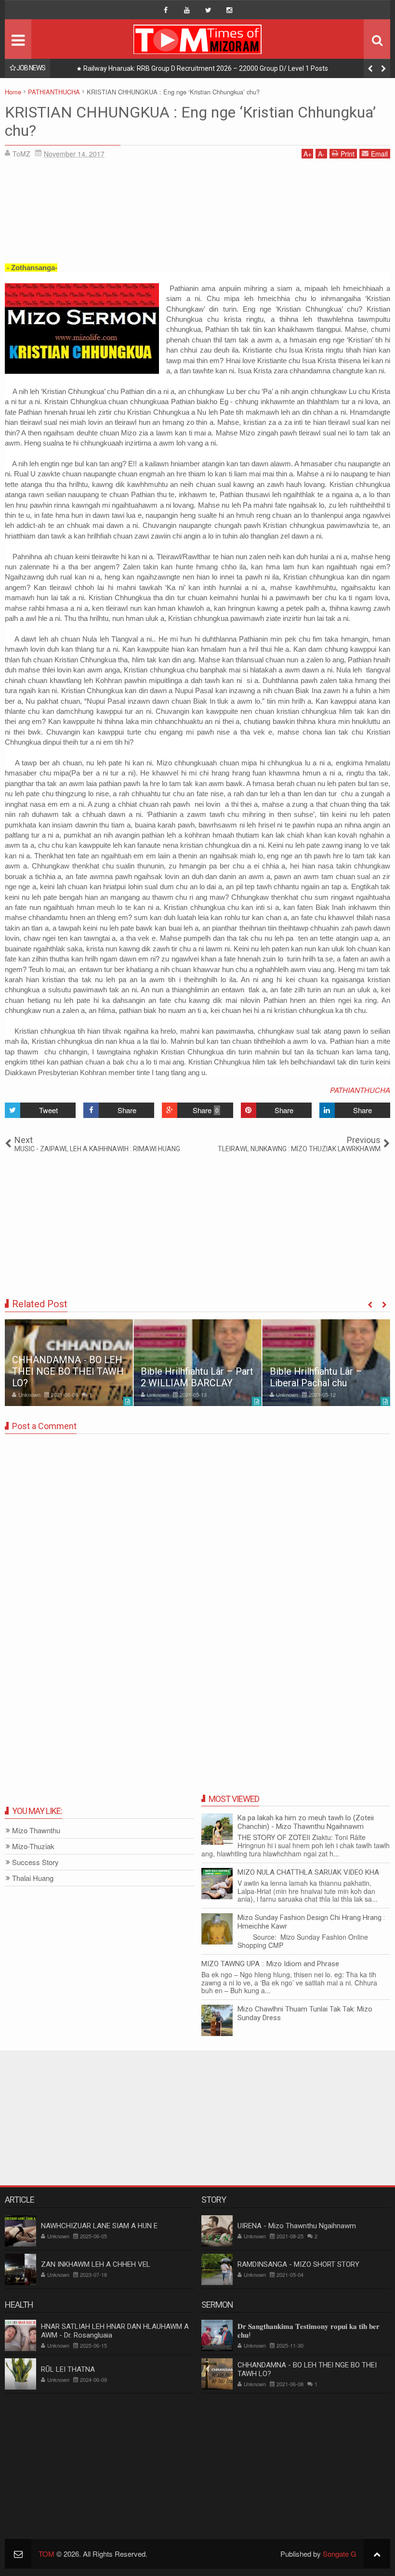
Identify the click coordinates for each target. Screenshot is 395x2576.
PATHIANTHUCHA (360, 1090)
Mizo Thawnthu (36, 1831)
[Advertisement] (197, 214)
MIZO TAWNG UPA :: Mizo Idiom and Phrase (270, 1964)
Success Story (35, 1862)
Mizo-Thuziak (33, 1847)
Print (348, 154)
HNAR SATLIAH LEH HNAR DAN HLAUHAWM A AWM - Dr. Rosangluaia (115, 2331)
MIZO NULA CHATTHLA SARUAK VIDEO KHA (308, 1872)
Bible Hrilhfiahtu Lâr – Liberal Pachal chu (316, 1377)
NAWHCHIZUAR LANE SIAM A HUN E (99, 2226)
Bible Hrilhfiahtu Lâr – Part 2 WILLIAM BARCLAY (197, 1377)
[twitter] (208, 10)
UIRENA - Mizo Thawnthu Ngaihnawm (297, 2226)
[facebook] (166, 10)
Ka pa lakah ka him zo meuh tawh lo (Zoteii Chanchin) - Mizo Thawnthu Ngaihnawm (306, 1822)
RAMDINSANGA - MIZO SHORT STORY (298, 2264)
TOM (46, 2554)
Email (379, 154)
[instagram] (229, 10)
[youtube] (187, 10)
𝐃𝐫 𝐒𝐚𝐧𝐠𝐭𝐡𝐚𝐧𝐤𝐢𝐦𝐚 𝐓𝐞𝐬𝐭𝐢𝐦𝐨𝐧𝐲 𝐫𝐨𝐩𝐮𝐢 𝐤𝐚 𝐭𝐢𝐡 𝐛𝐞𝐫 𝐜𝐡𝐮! (309, 2331)
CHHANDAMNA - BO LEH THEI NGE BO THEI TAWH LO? (68, 1371)
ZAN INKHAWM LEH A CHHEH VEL (96, 2264)
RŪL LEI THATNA (68, 2369)
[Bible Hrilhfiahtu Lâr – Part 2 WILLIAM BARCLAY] (197, 1363)
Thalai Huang (33, 1878)
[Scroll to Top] (377, 2554)
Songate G (340, 2554)
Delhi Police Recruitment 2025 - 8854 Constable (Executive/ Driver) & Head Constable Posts (221, 68)
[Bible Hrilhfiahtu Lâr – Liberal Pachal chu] (326, 1363)
